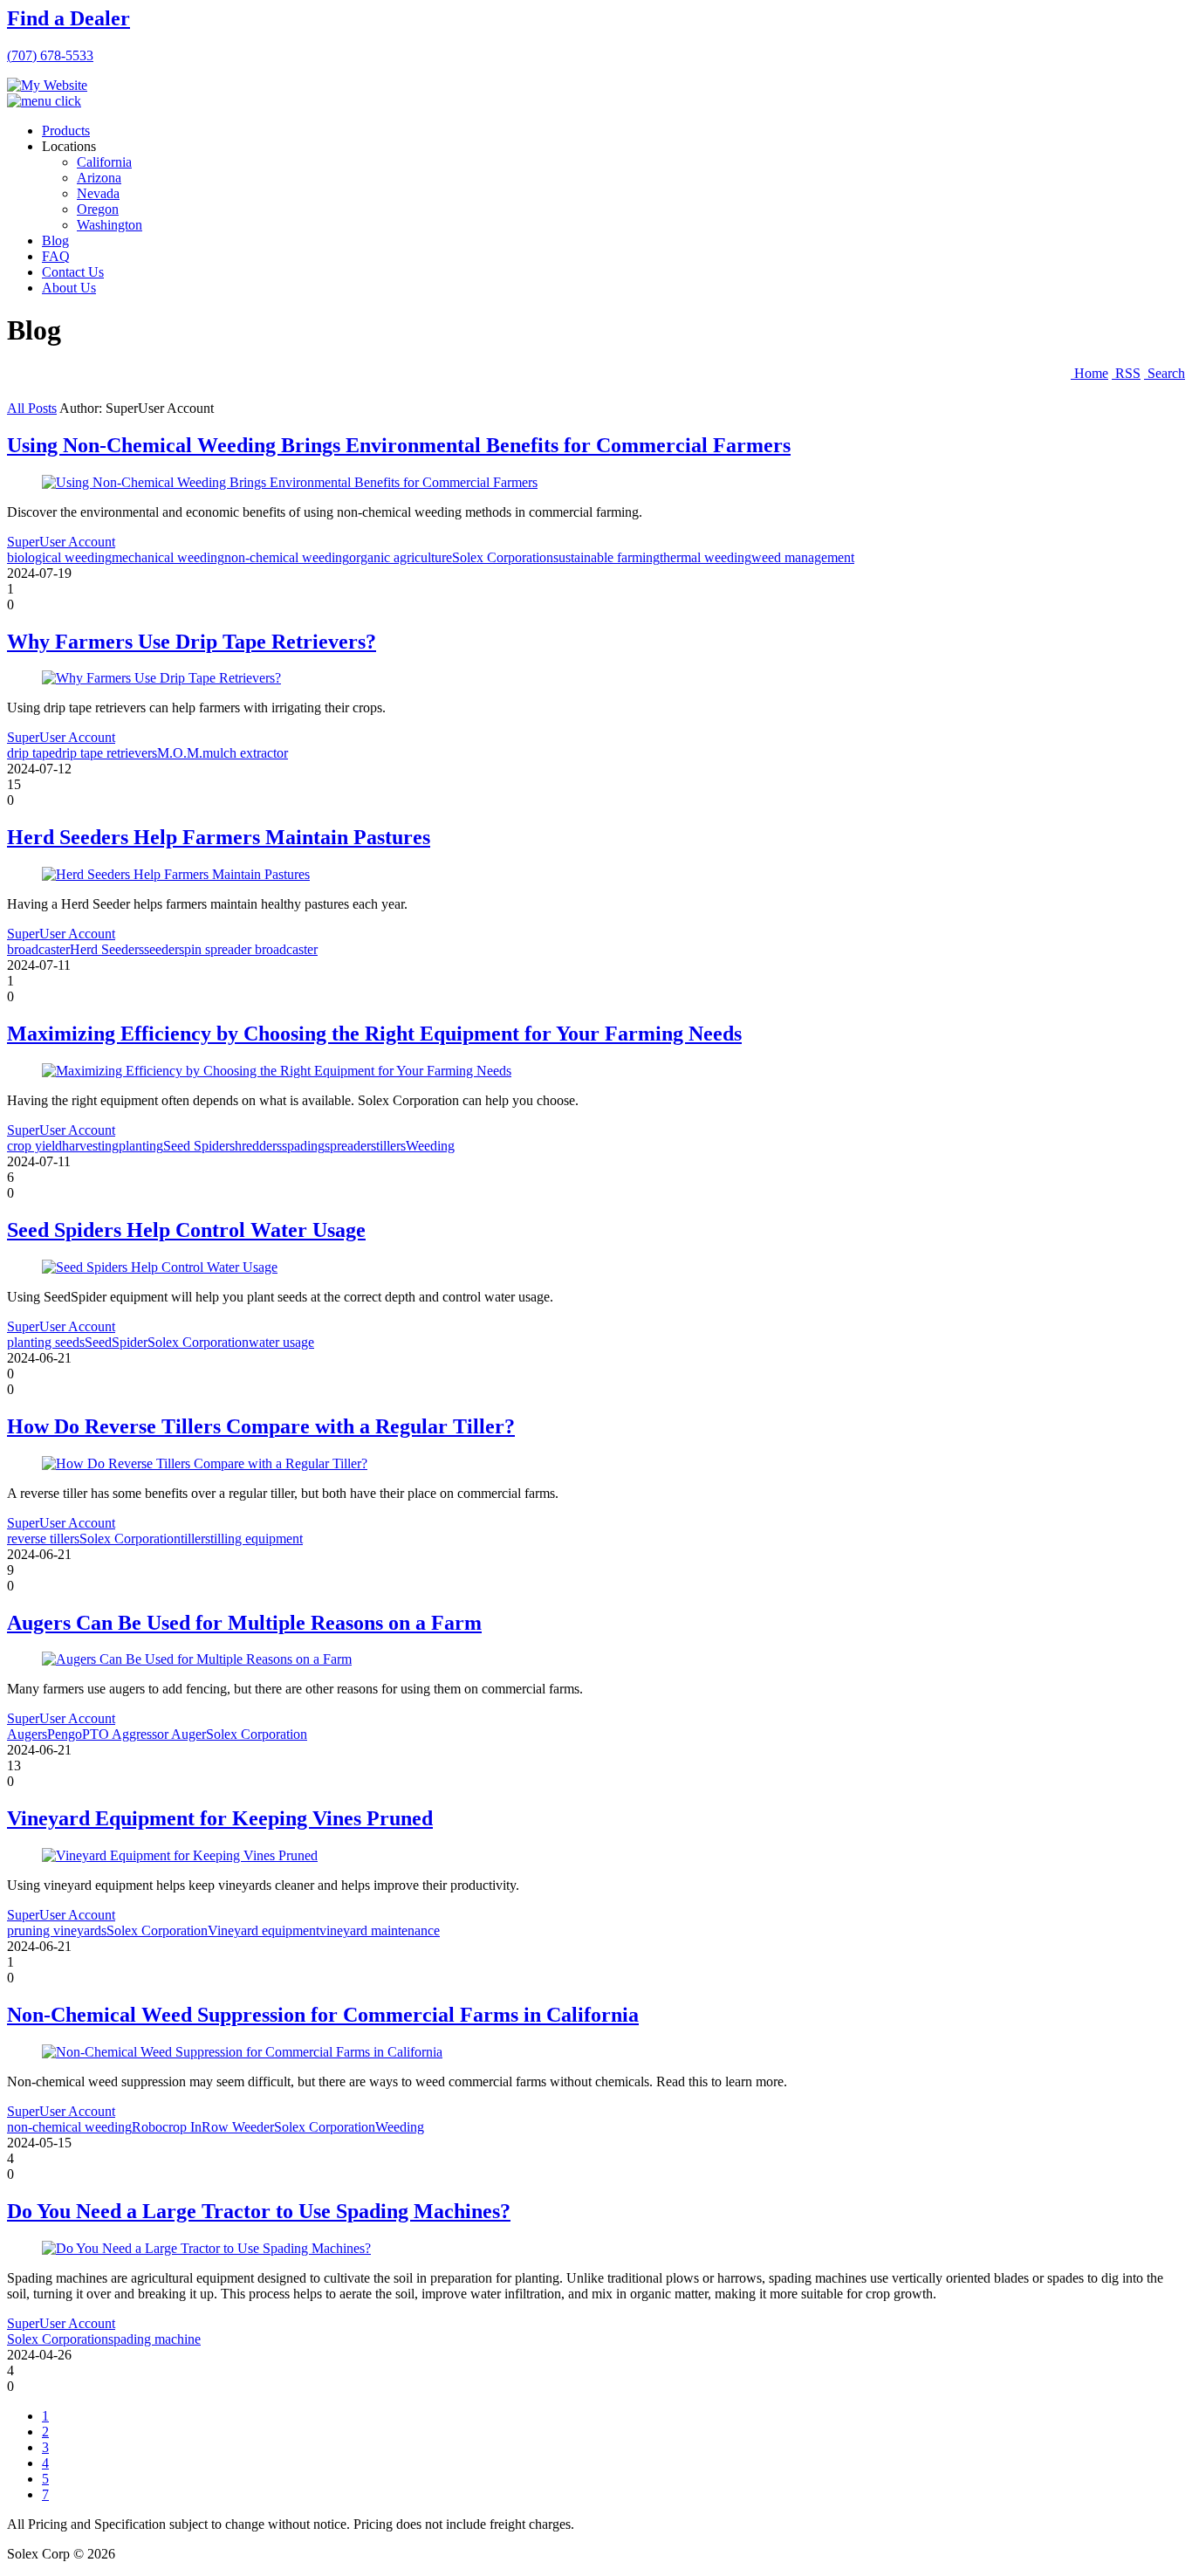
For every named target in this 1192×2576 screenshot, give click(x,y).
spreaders (350, 1146)
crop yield (34, 1146)
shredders (256, 1146)
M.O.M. (180, 753)
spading (303, 1146)
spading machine (154, 2339)
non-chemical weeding (287, 557)
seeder (161, 949)
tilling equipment (257, 1539)
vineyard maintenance (380, 1930)
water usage (281, 1342)
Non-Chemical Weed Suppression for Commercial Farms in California (323, 2015)
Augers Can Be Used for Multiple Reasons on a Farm (244, 1623)
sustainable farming (606, 557)
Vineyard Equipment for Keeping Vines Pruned (220, 1818)
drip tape (31, 753)
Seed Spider (196, 1146)
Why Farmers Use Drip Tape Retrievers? (192, 642)
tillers (391, 1146)
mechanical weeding (168, 557)
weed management (803, 557)
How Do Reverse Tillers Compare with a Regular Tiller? (261, 1426)
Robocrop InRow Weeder (203, 2127)
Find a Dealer (69, 18)
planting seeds (46, 1342)
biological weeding (59, 557)
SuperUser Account (61, 542)
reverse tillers (43, 1539)
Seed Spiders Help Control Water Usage (186, 1230)
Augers (27, 1734)
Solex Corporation (503, 557)
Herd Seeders (107, 949)
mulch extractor (245, 753)
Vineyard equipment (264, 1930)
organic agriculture (401, 557)
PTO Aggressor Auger (144, 1734)
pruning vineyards (57, 1930)
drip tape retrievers (106, 753)
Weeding (430, 1146)
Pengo (65, 1734)
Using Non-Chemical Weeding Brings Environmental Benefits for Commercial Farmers (399, 445)
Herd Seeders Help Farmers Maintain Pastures (219, 837)
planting (141, 1146)
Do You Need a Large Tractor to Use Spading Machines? (259, 2211)
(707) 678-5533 (50, 55)
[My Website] (47, 85)
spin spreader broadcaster (248, 949)
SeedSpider (116, 1342)
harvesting (90, 1146)
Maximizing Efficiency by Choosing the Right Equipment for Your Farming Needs (374, 1034)
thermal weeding (706, 557)
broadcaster (38, 949)
